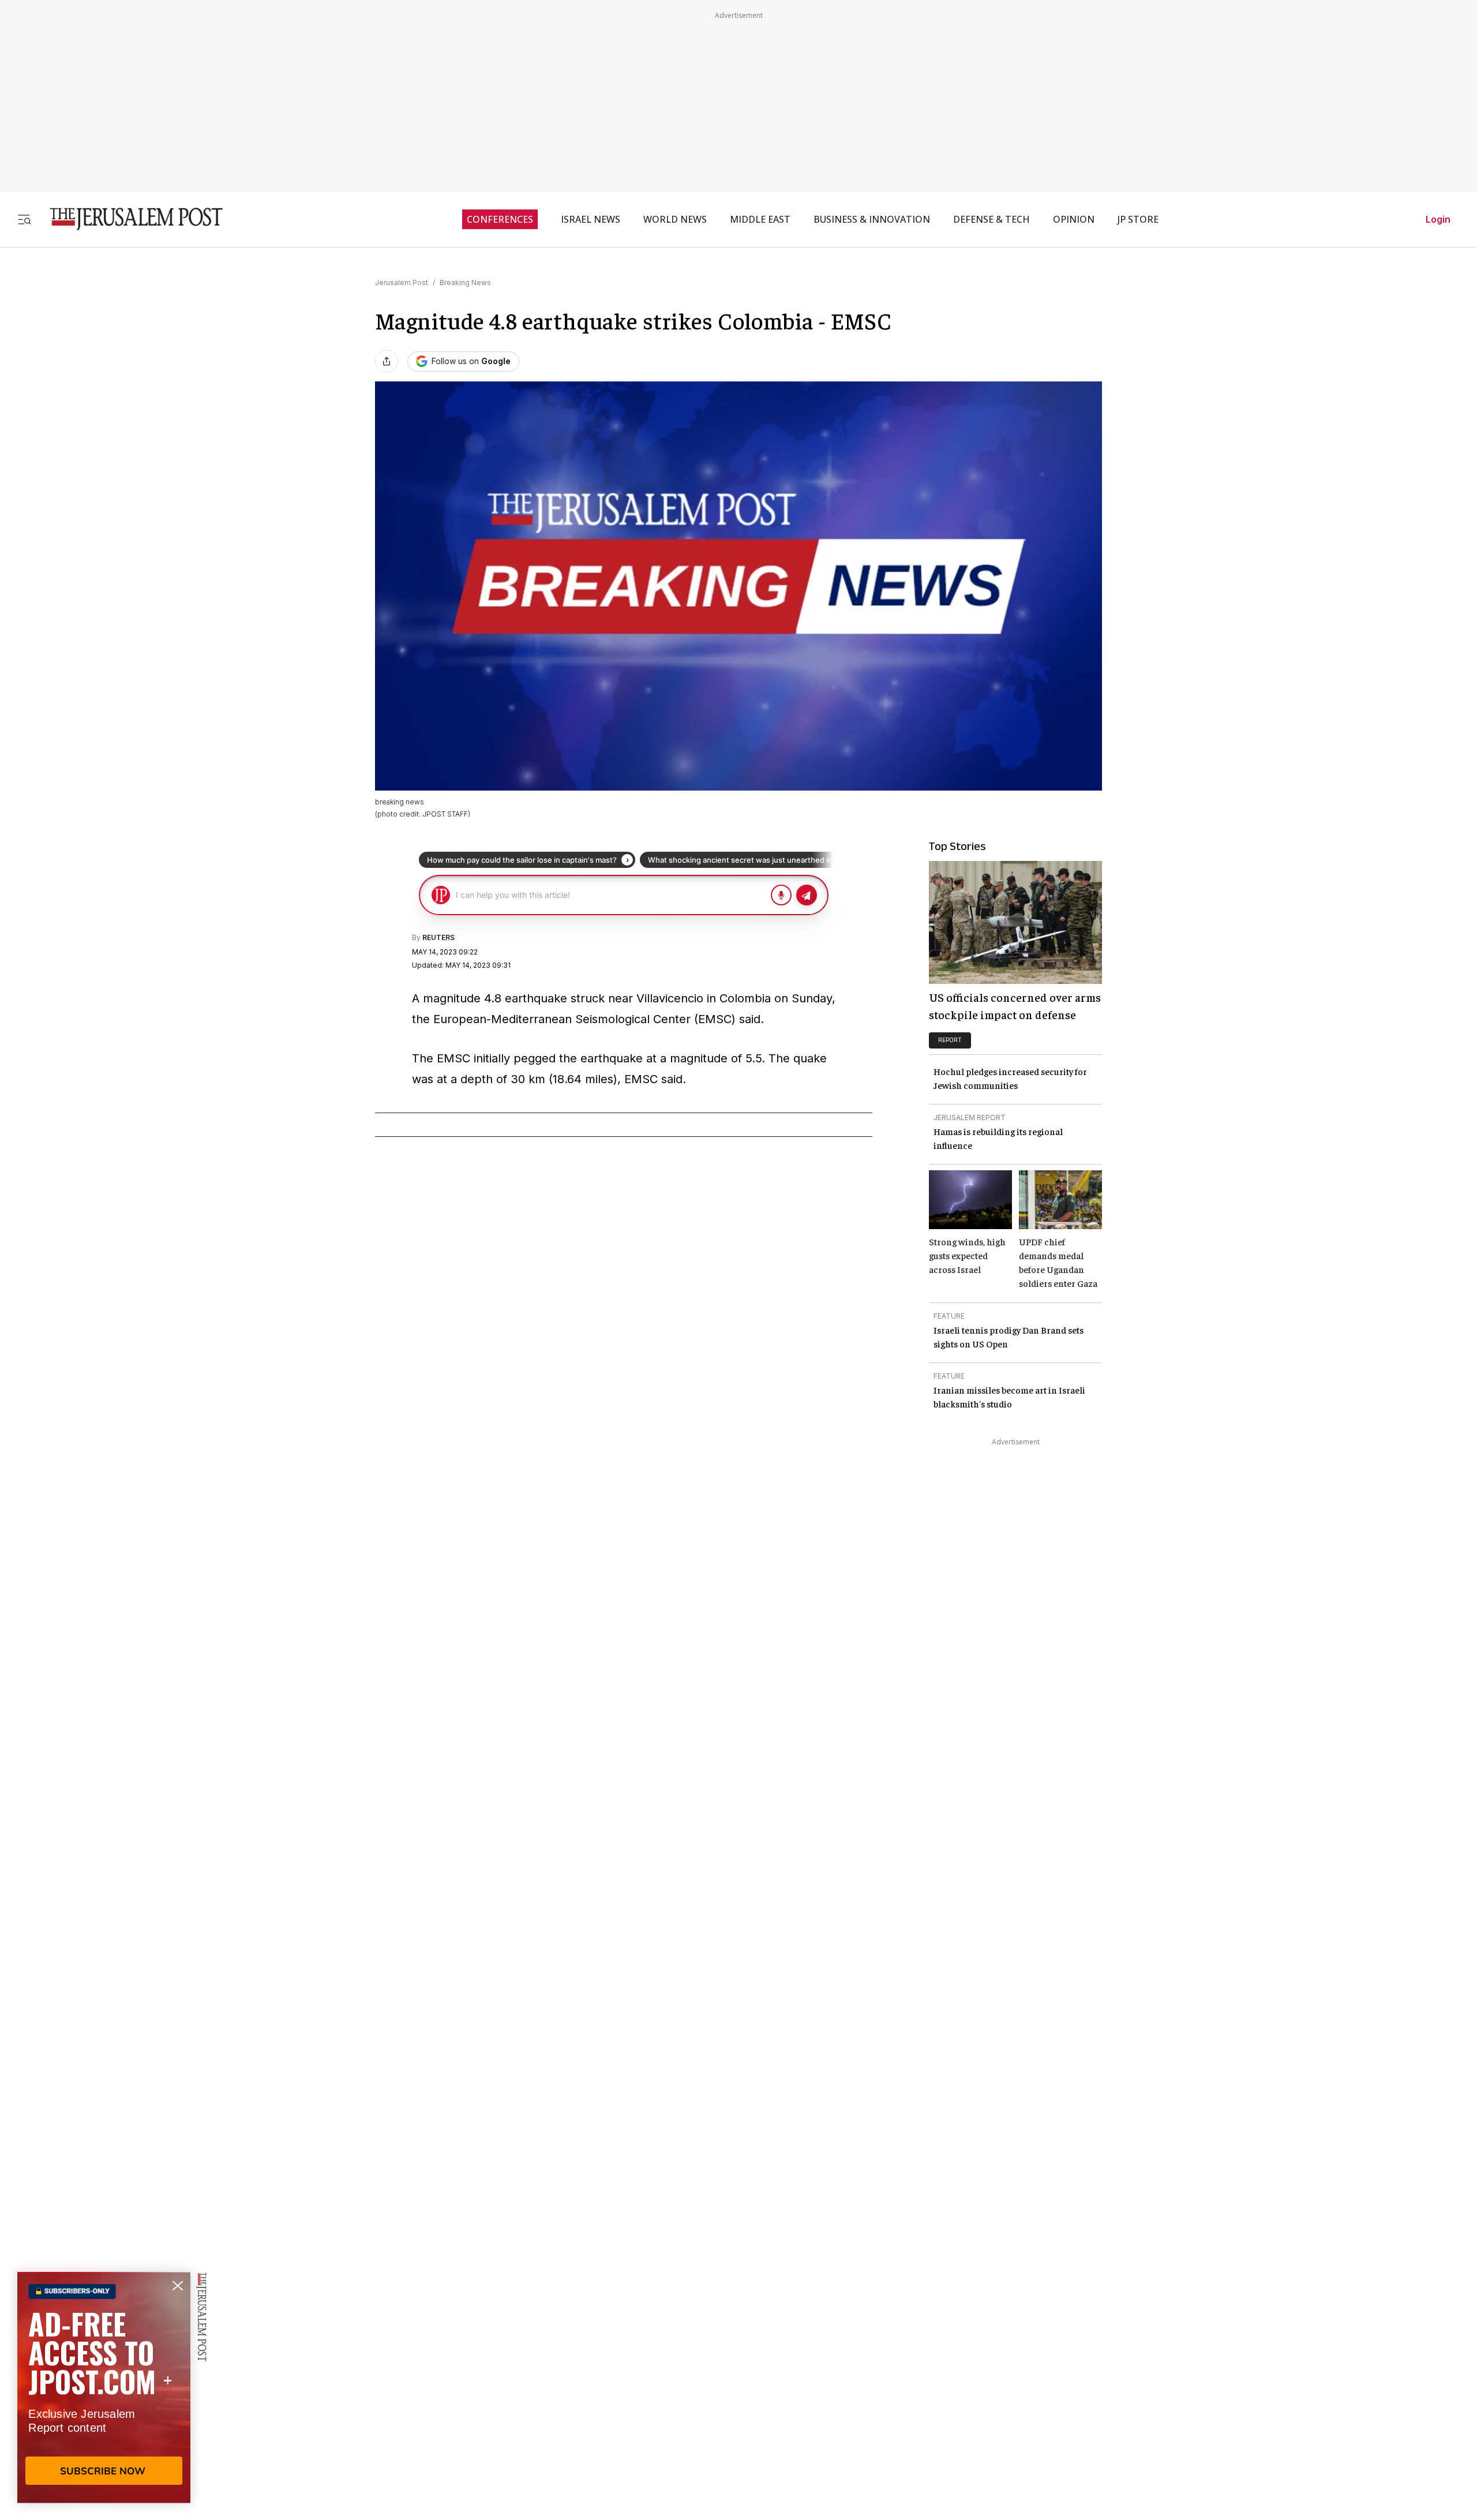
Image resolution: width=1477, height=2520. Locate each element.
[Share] (387, 361)
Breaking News (465, 282)
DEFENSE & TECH (991, 219)
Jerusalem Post (402, 282)
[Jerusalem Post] (129, 219)
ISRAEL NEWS (591, 219)
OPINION (1074, 219)
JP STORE (1138, 219)
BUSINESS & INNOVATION (872, 219)
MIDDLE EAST (760, 219)
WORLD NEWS (675, 219)
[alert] (104, 2387)
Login (1438, 219)
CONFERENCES (500, 219)
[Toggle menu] (24, 219)
